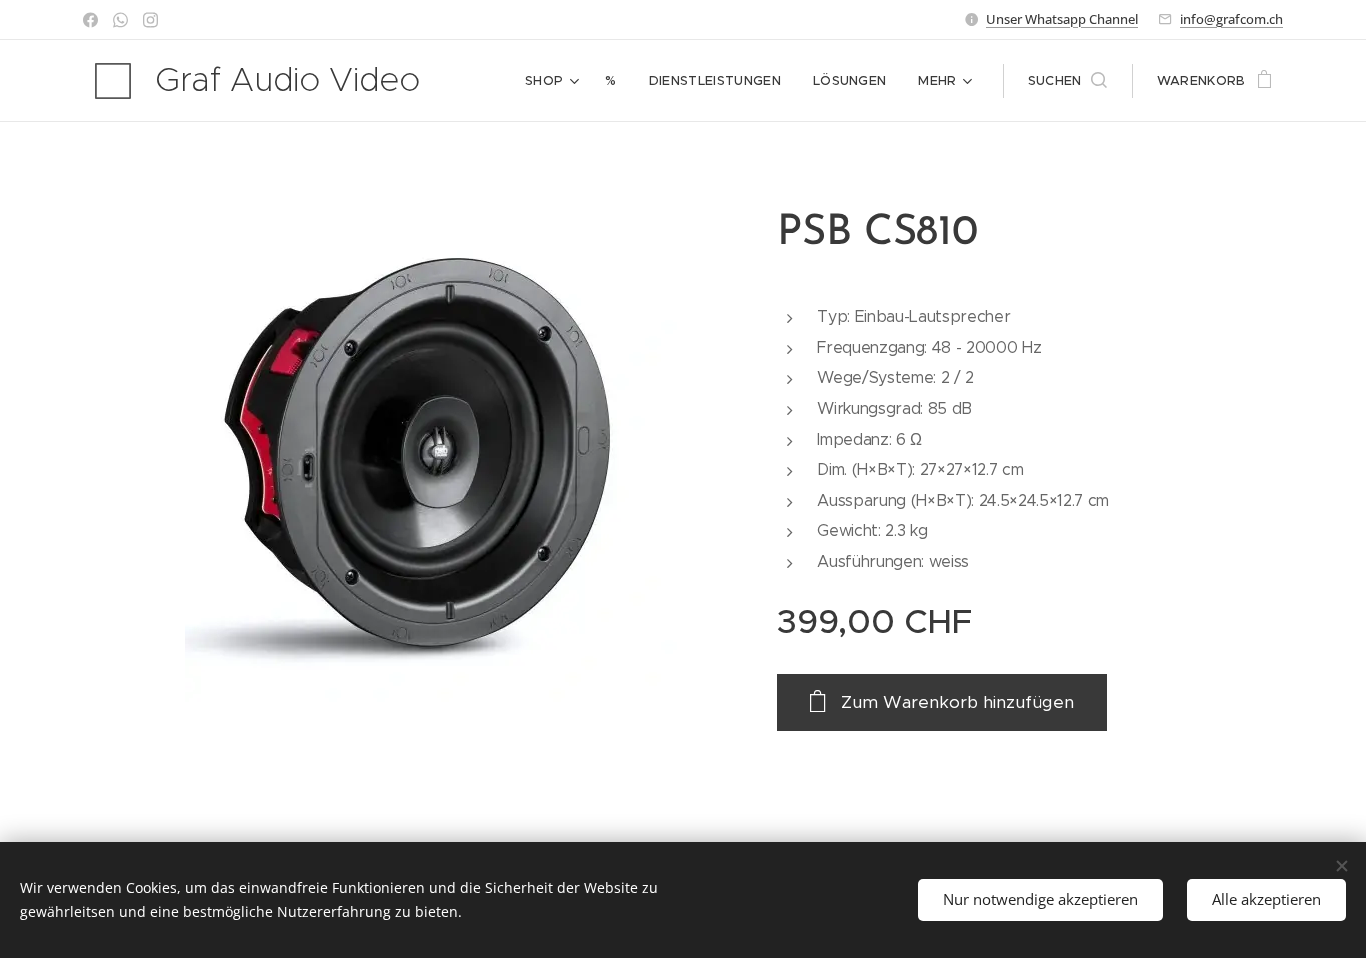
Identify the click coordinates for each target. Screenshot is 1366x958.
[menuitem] (554, 81)
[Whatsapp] (120, 20)
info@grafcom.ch (1231, 19)
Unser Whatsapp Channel (1062, 19)
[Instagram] (150, 20)
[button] (1067, 81)
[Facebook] (90, 20)
